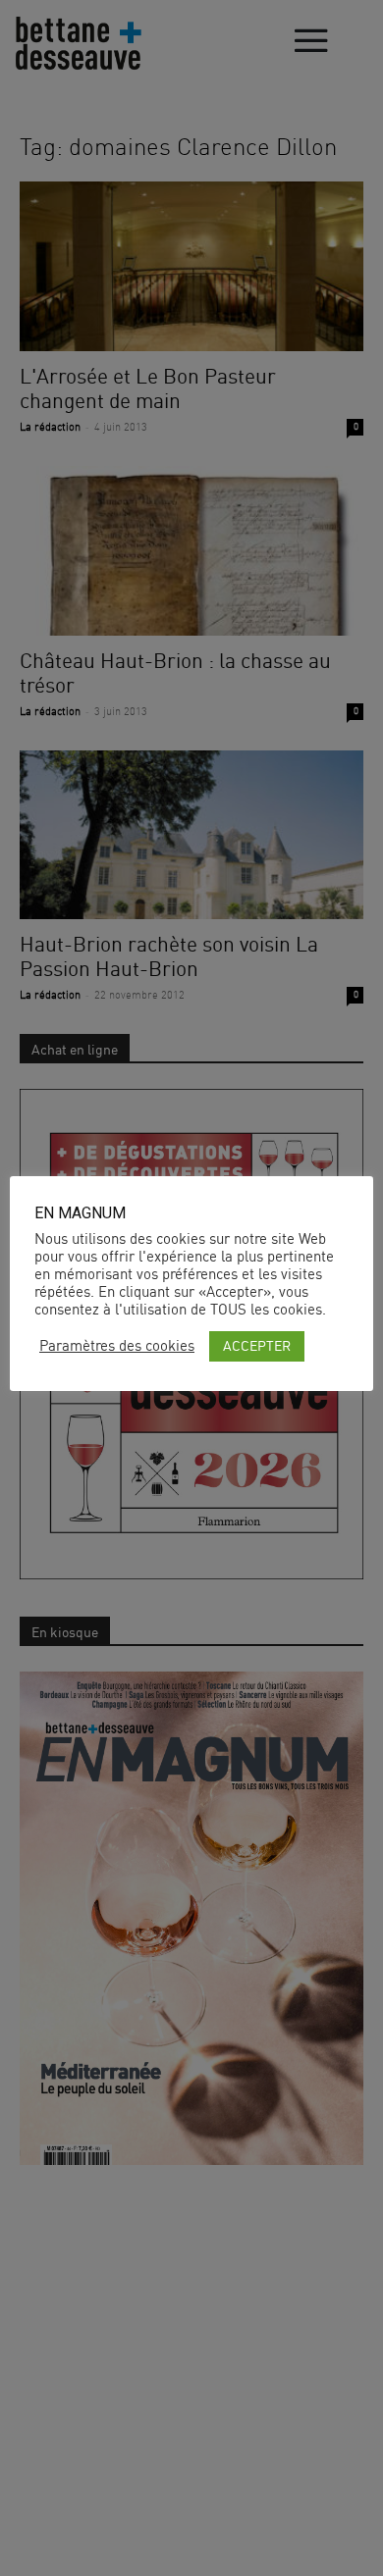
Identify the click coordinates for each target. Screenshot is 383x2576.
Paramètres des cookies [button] (117, 1346)
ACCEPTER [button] (257, 1345)
